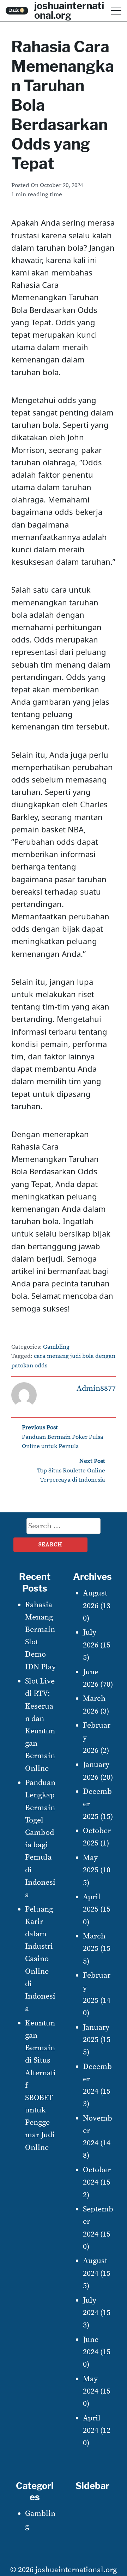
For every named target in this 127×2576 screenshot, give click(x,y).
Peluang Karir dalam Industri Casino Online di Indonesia (40, 1959)
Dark (17, 10)
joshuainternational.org (76, 2570)
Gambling (56, 1347)
